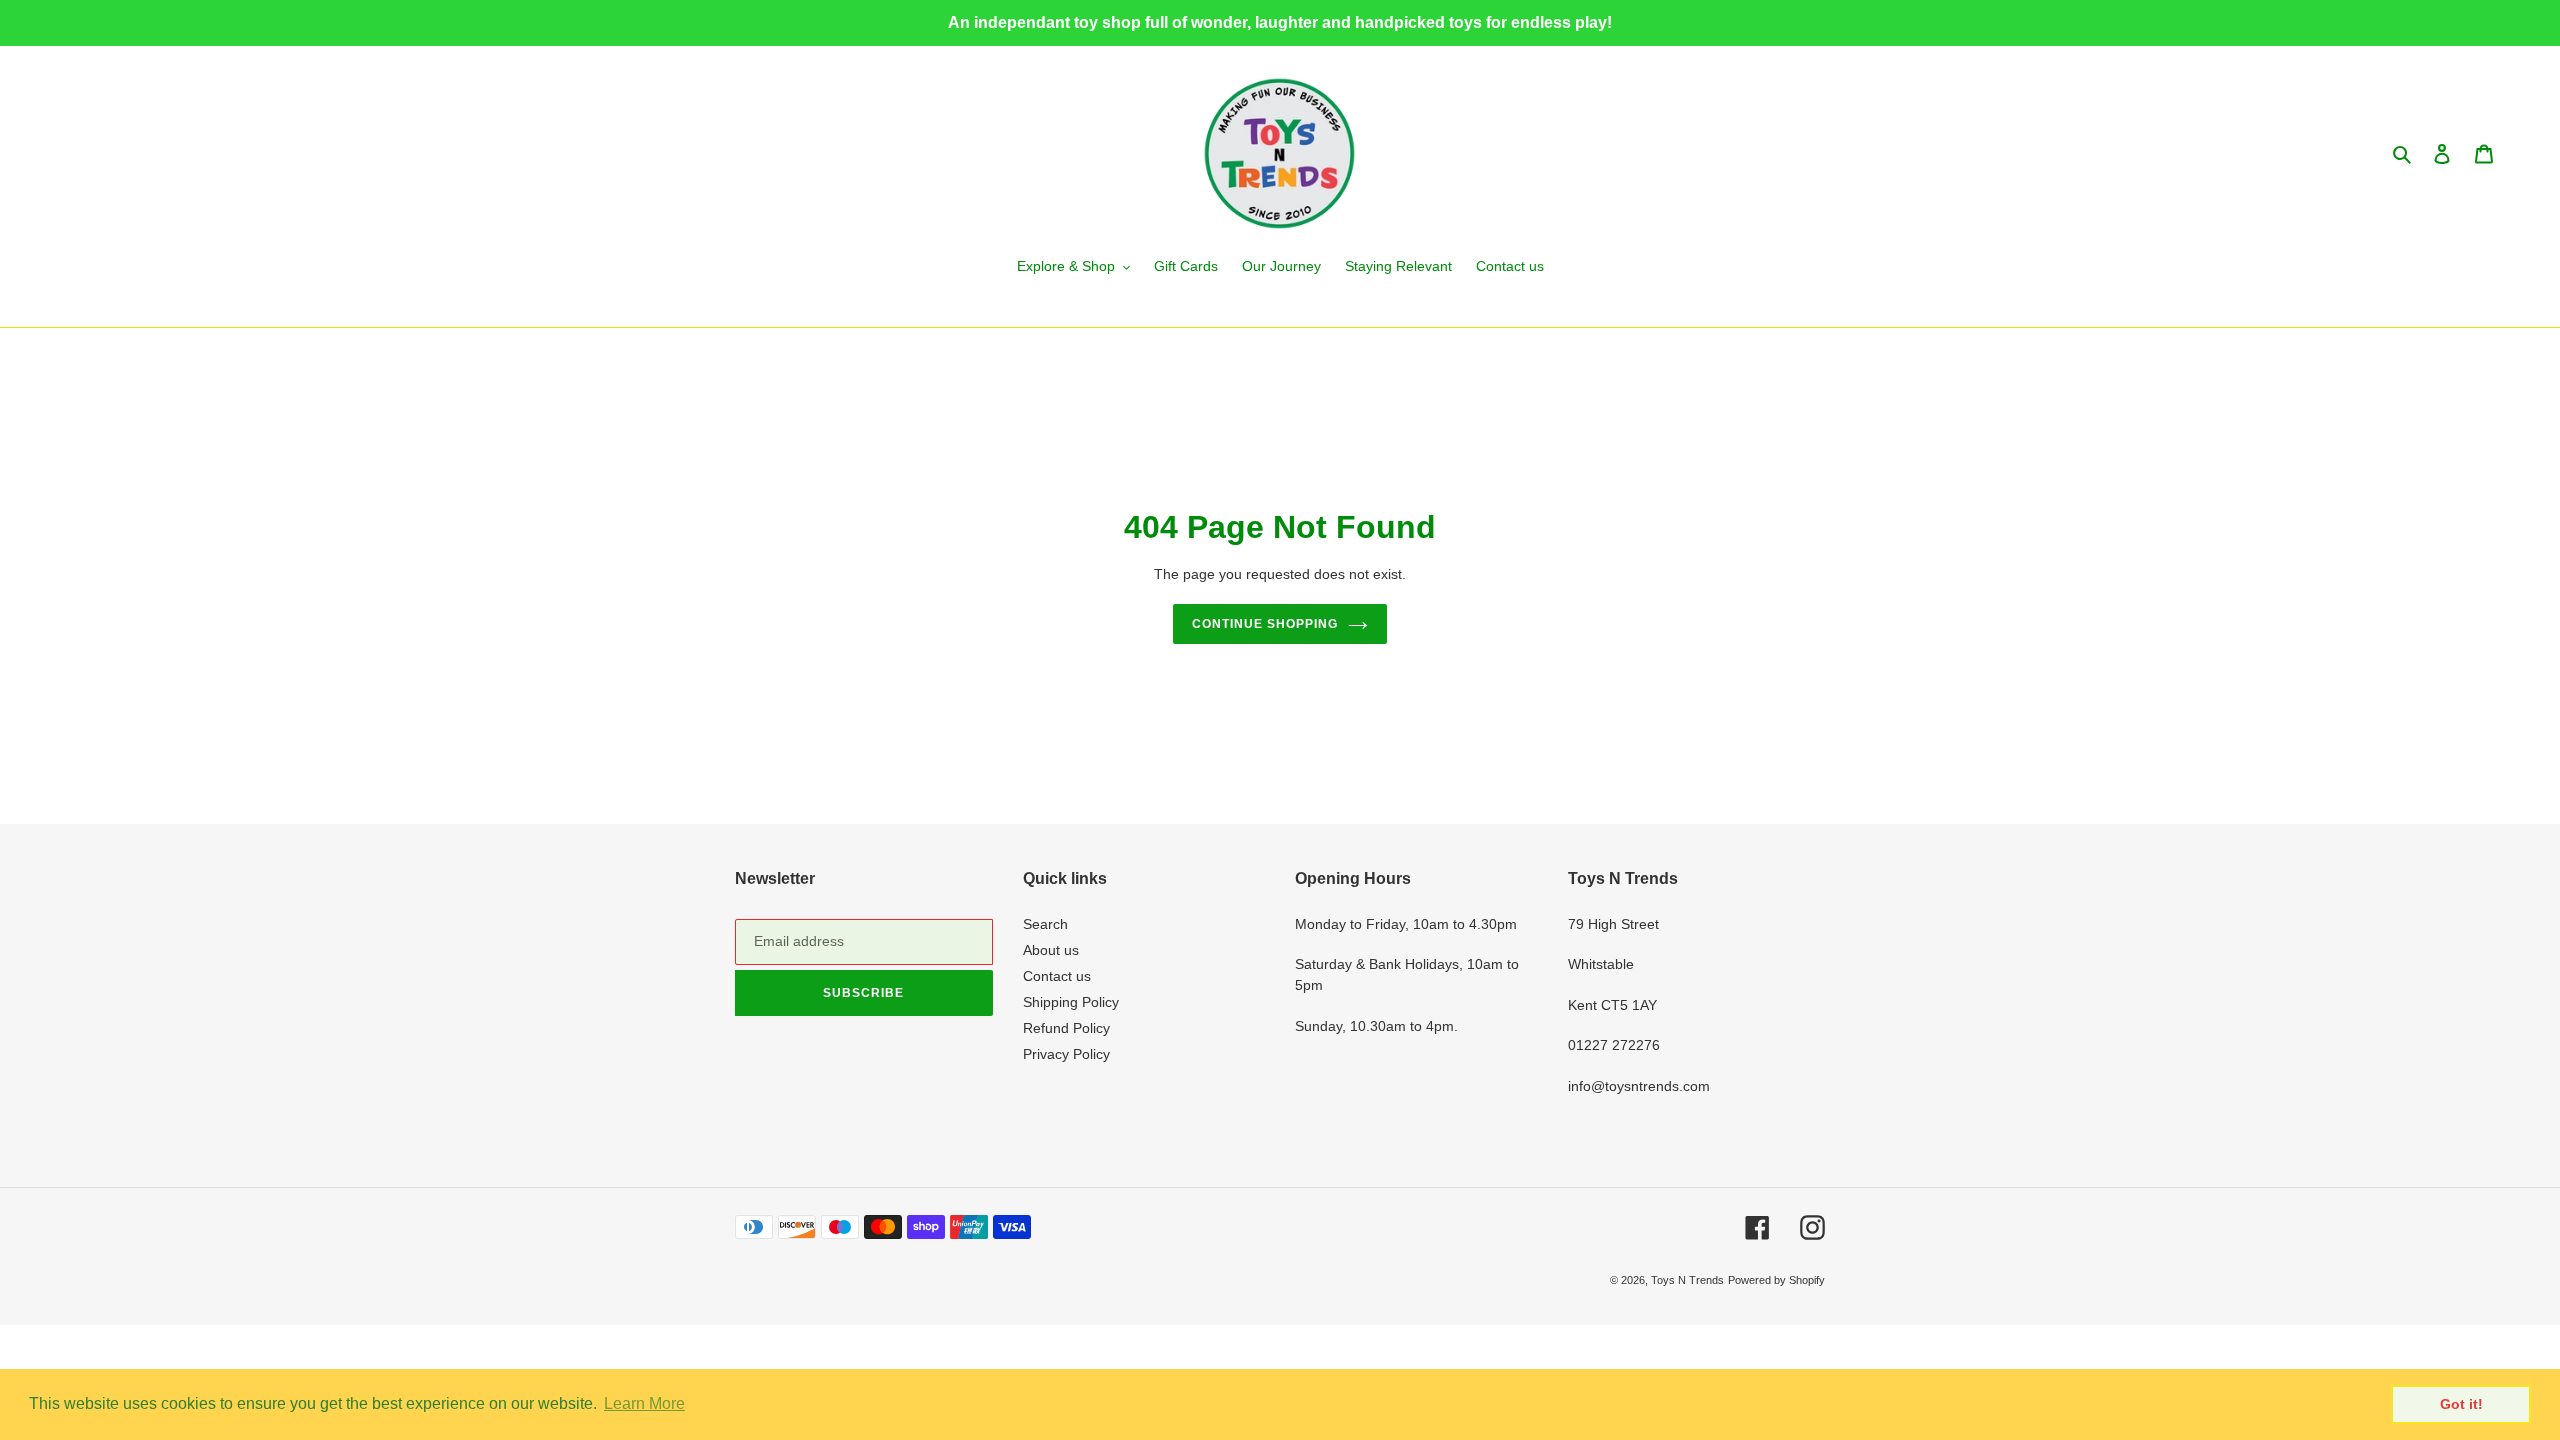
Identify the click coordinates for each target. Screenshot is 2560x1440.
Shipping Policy (1071, 1002)
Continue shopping (1264, 624)
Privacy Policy (1066, 1054)
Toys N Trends (1687, 1280)
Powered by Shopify (1776, 1280)
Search (1045, 924)
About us (1051, 950)
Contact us (1057, 976)
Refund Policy (1066, 1028)
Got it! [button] (2461, 1404)
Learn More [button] (644, 1403)
